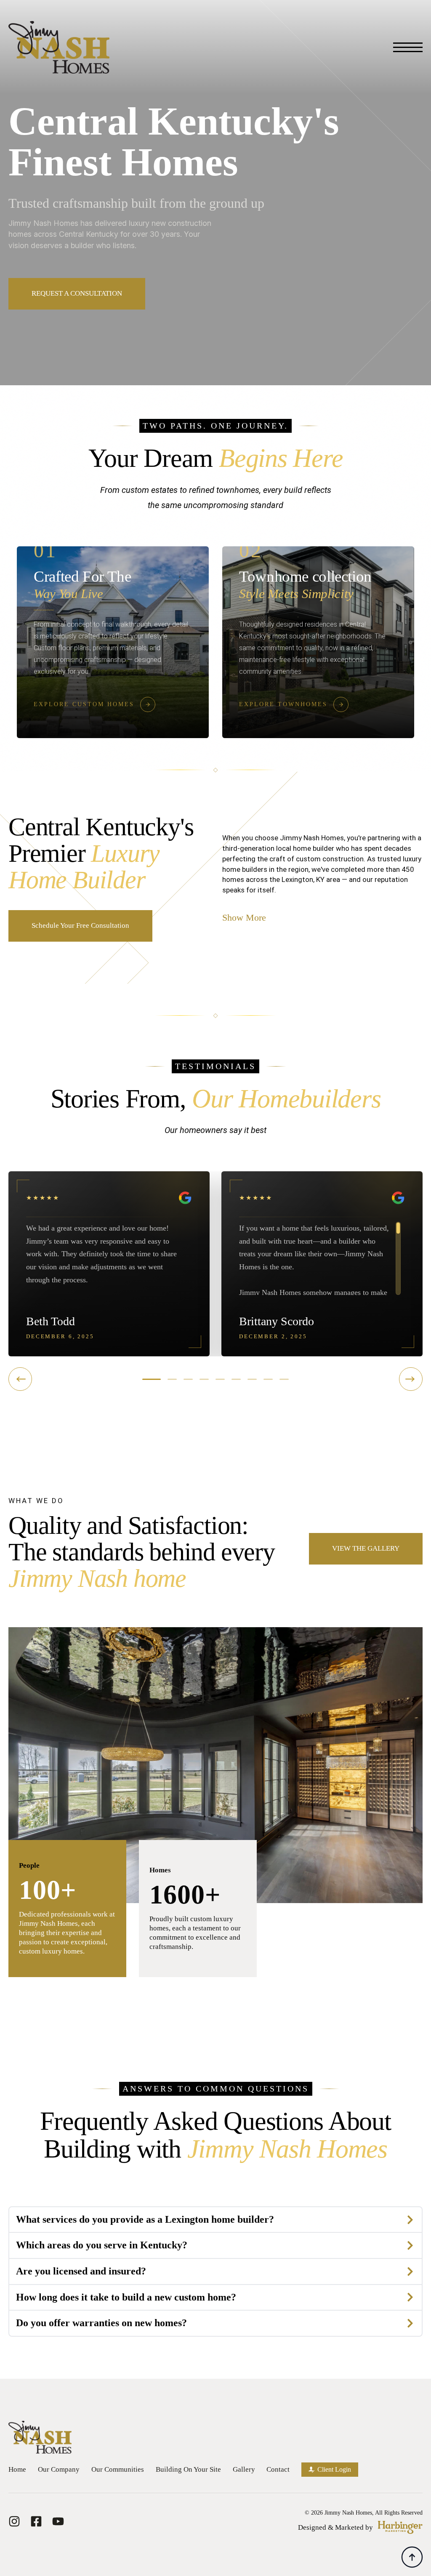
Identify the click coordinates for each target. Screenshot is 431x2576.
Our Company (59, 2469)
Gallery (244, 2469)
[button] (152, 1379)
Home (17, 2469)
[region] (109, 1258)
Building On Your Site (188, 2469)
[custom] (14, 2521)
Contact (278, 2469)
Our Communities (118, 2469)
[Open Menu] (408, 48)
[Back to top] (412, 2557)
